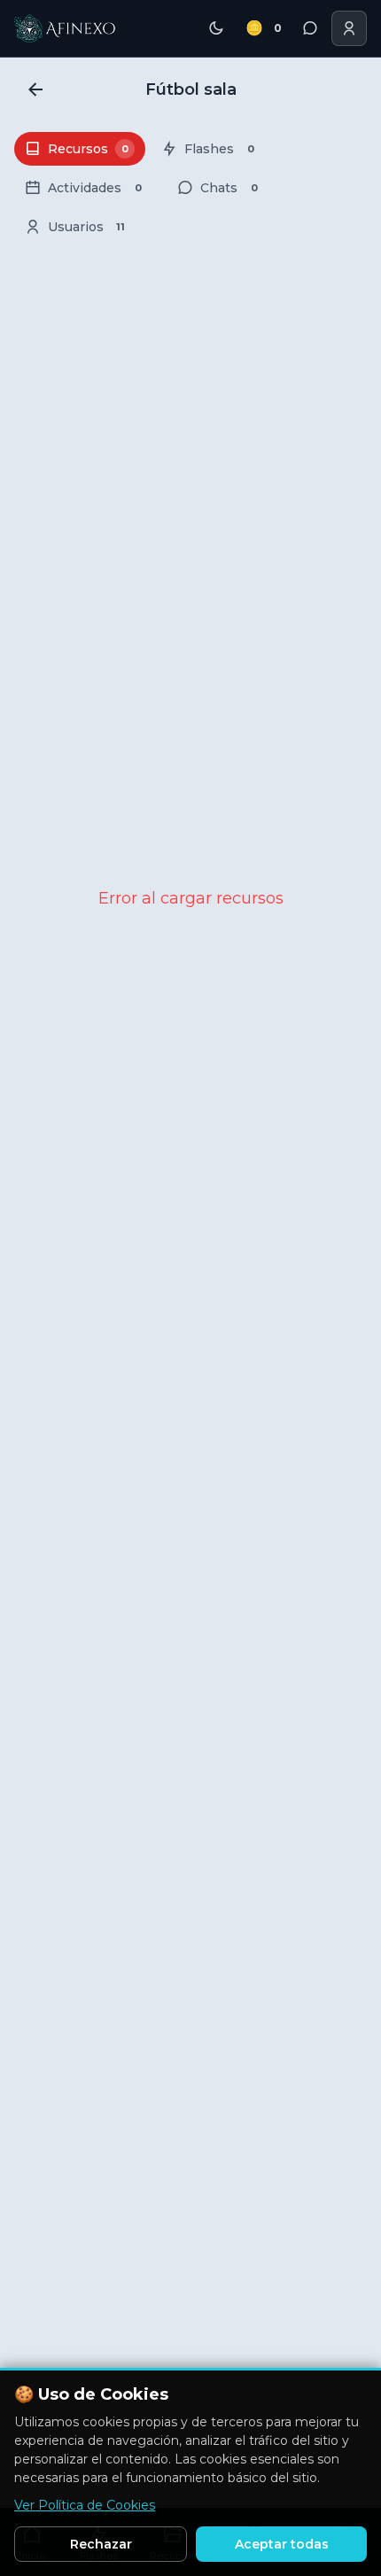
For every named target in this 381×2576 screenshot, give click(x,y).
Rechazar (101, 2544)
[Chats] (310, 28)
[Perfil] (349, 28)
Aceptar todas (282, 2544)
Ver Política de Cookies (85, 2505)
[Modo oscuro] (216, 28)
